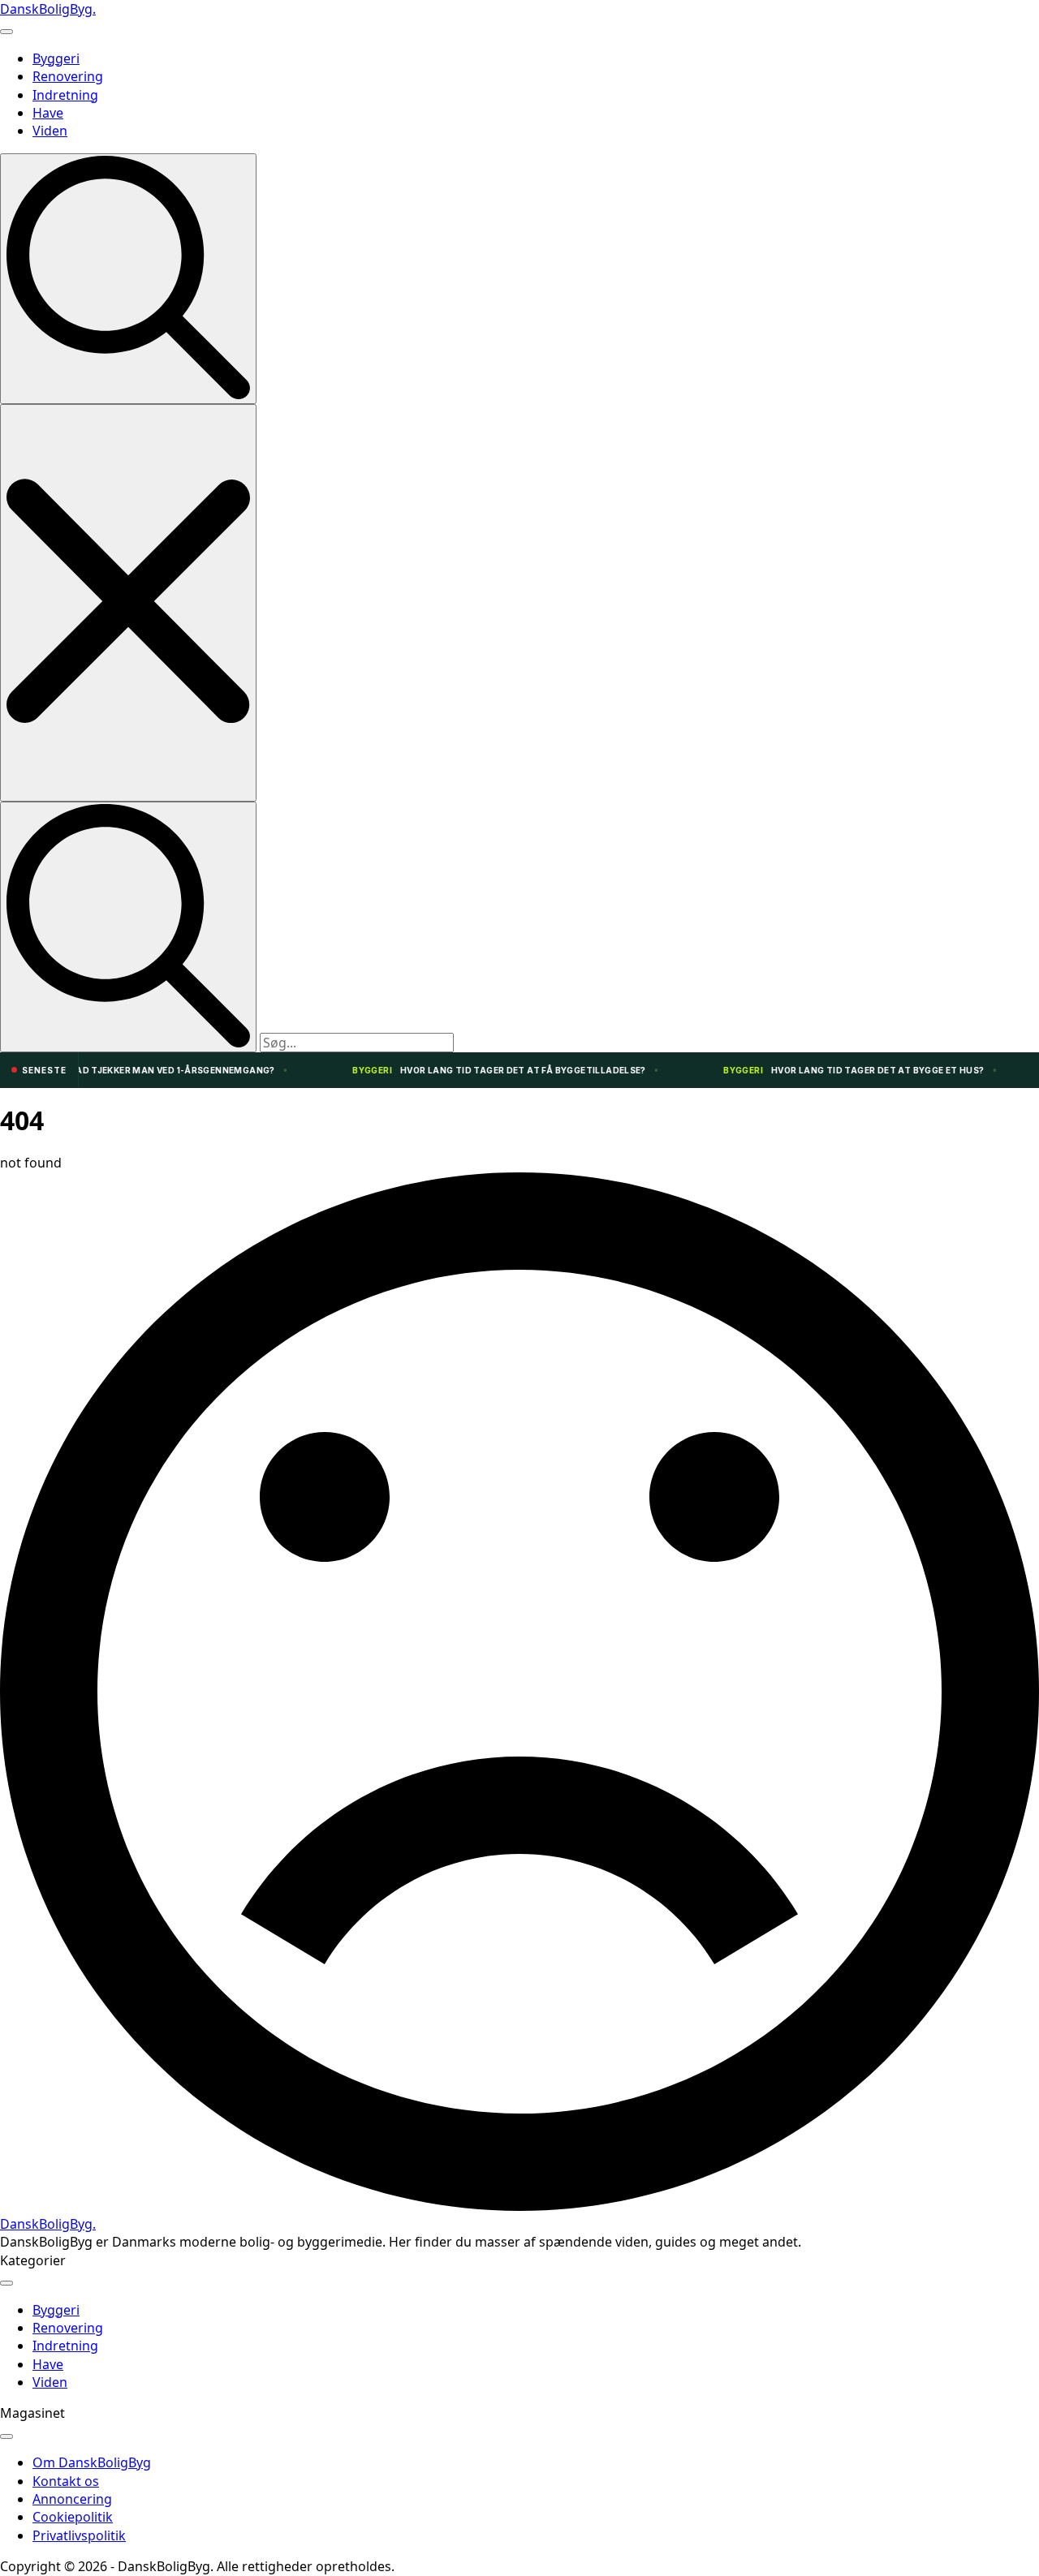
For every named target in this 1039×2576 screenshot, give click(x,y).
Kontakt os (66, 2481)
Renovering (68, 76)
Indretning (65, 95)
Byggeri (56, 58)
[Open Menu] (6, 32)
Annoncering (72, 2499)
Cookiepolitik (73, 2517)
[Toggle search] (128, 279)
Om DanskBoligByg (92, 2462)
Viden (50, 131)
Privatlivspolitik (79, 2535)
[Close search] (128, 602)
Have (48, 113)
